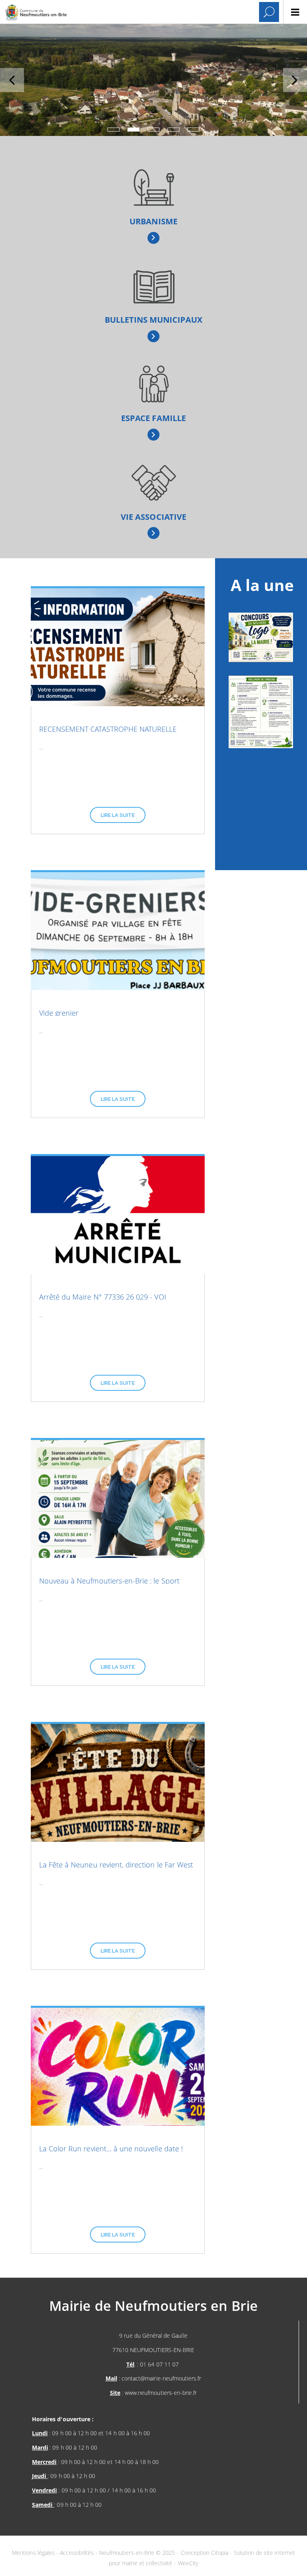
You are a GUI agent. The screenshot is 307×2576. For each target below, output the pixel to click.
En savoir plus (154, 238)
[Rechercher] (269, 12)
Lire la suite (118, 815)
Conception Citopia (205, 2553)
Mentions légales (34, 2553)
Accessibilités (78, 2553)
